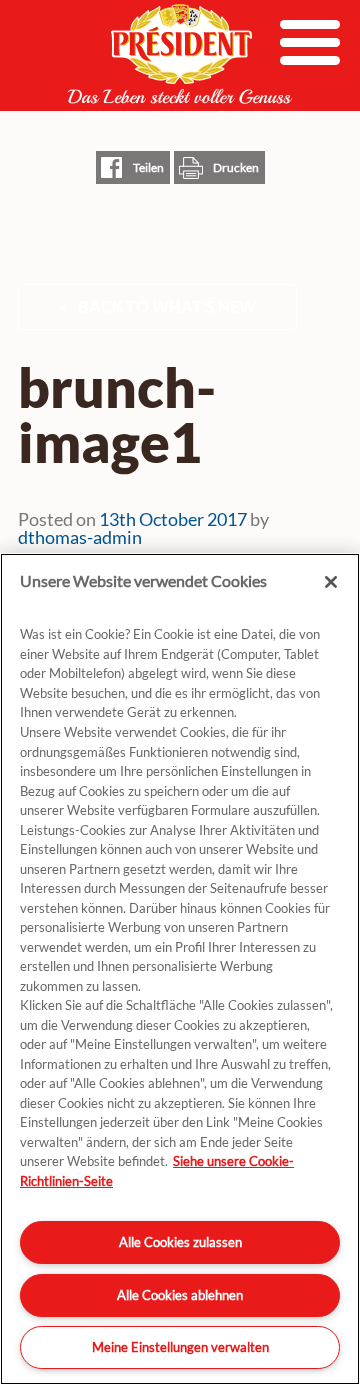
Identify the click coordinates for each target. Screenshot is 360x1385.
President (180, 54)
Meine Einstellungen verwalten (180, 1347)
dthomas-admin (80, 537)
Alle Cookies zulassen (180, 1242)
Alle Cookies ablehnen (180, 1295)
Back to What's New (167, 306)
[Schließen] (331, 582)
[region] (180, 969)
